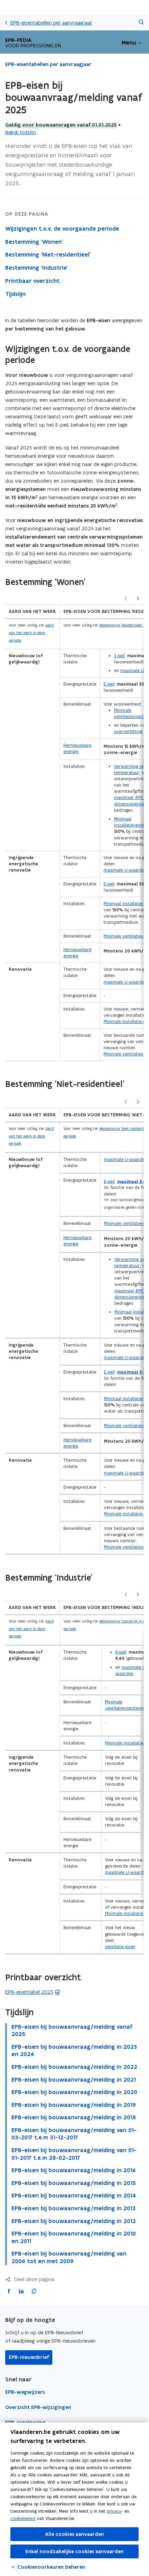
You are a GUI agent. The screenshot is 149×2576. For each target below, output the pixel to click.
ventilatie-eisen (120, 1947)
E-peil (109, 684)
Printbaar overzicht (32, 281)
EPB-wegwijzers (25, 2392)
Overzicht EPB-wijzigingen (38, 2407)
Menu (129, 43)
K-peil (121, 1652)
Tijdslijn (15, 294)
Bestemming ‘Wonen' (34, 242)
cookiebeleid (23, 2518)
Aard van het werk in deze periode (31, 633)
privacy (114, 2511)
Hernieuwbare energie (77, 748)
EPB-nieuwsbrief (29, 2357)
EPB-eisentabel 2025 (29, 1992)
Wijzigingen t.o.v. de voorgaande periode (62, 229)
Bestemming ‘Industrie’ (37, 268)
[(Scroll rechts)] (138, 599)
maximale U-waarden (125, 870)
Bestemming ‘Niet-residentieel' (48, 254)
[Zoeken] (141, 23)
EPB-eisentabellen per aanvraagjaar (51, 23)
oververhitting (128, 731)
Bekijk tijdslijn (21, 132)
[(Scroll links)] (126, 599)
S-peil (119, 656)
